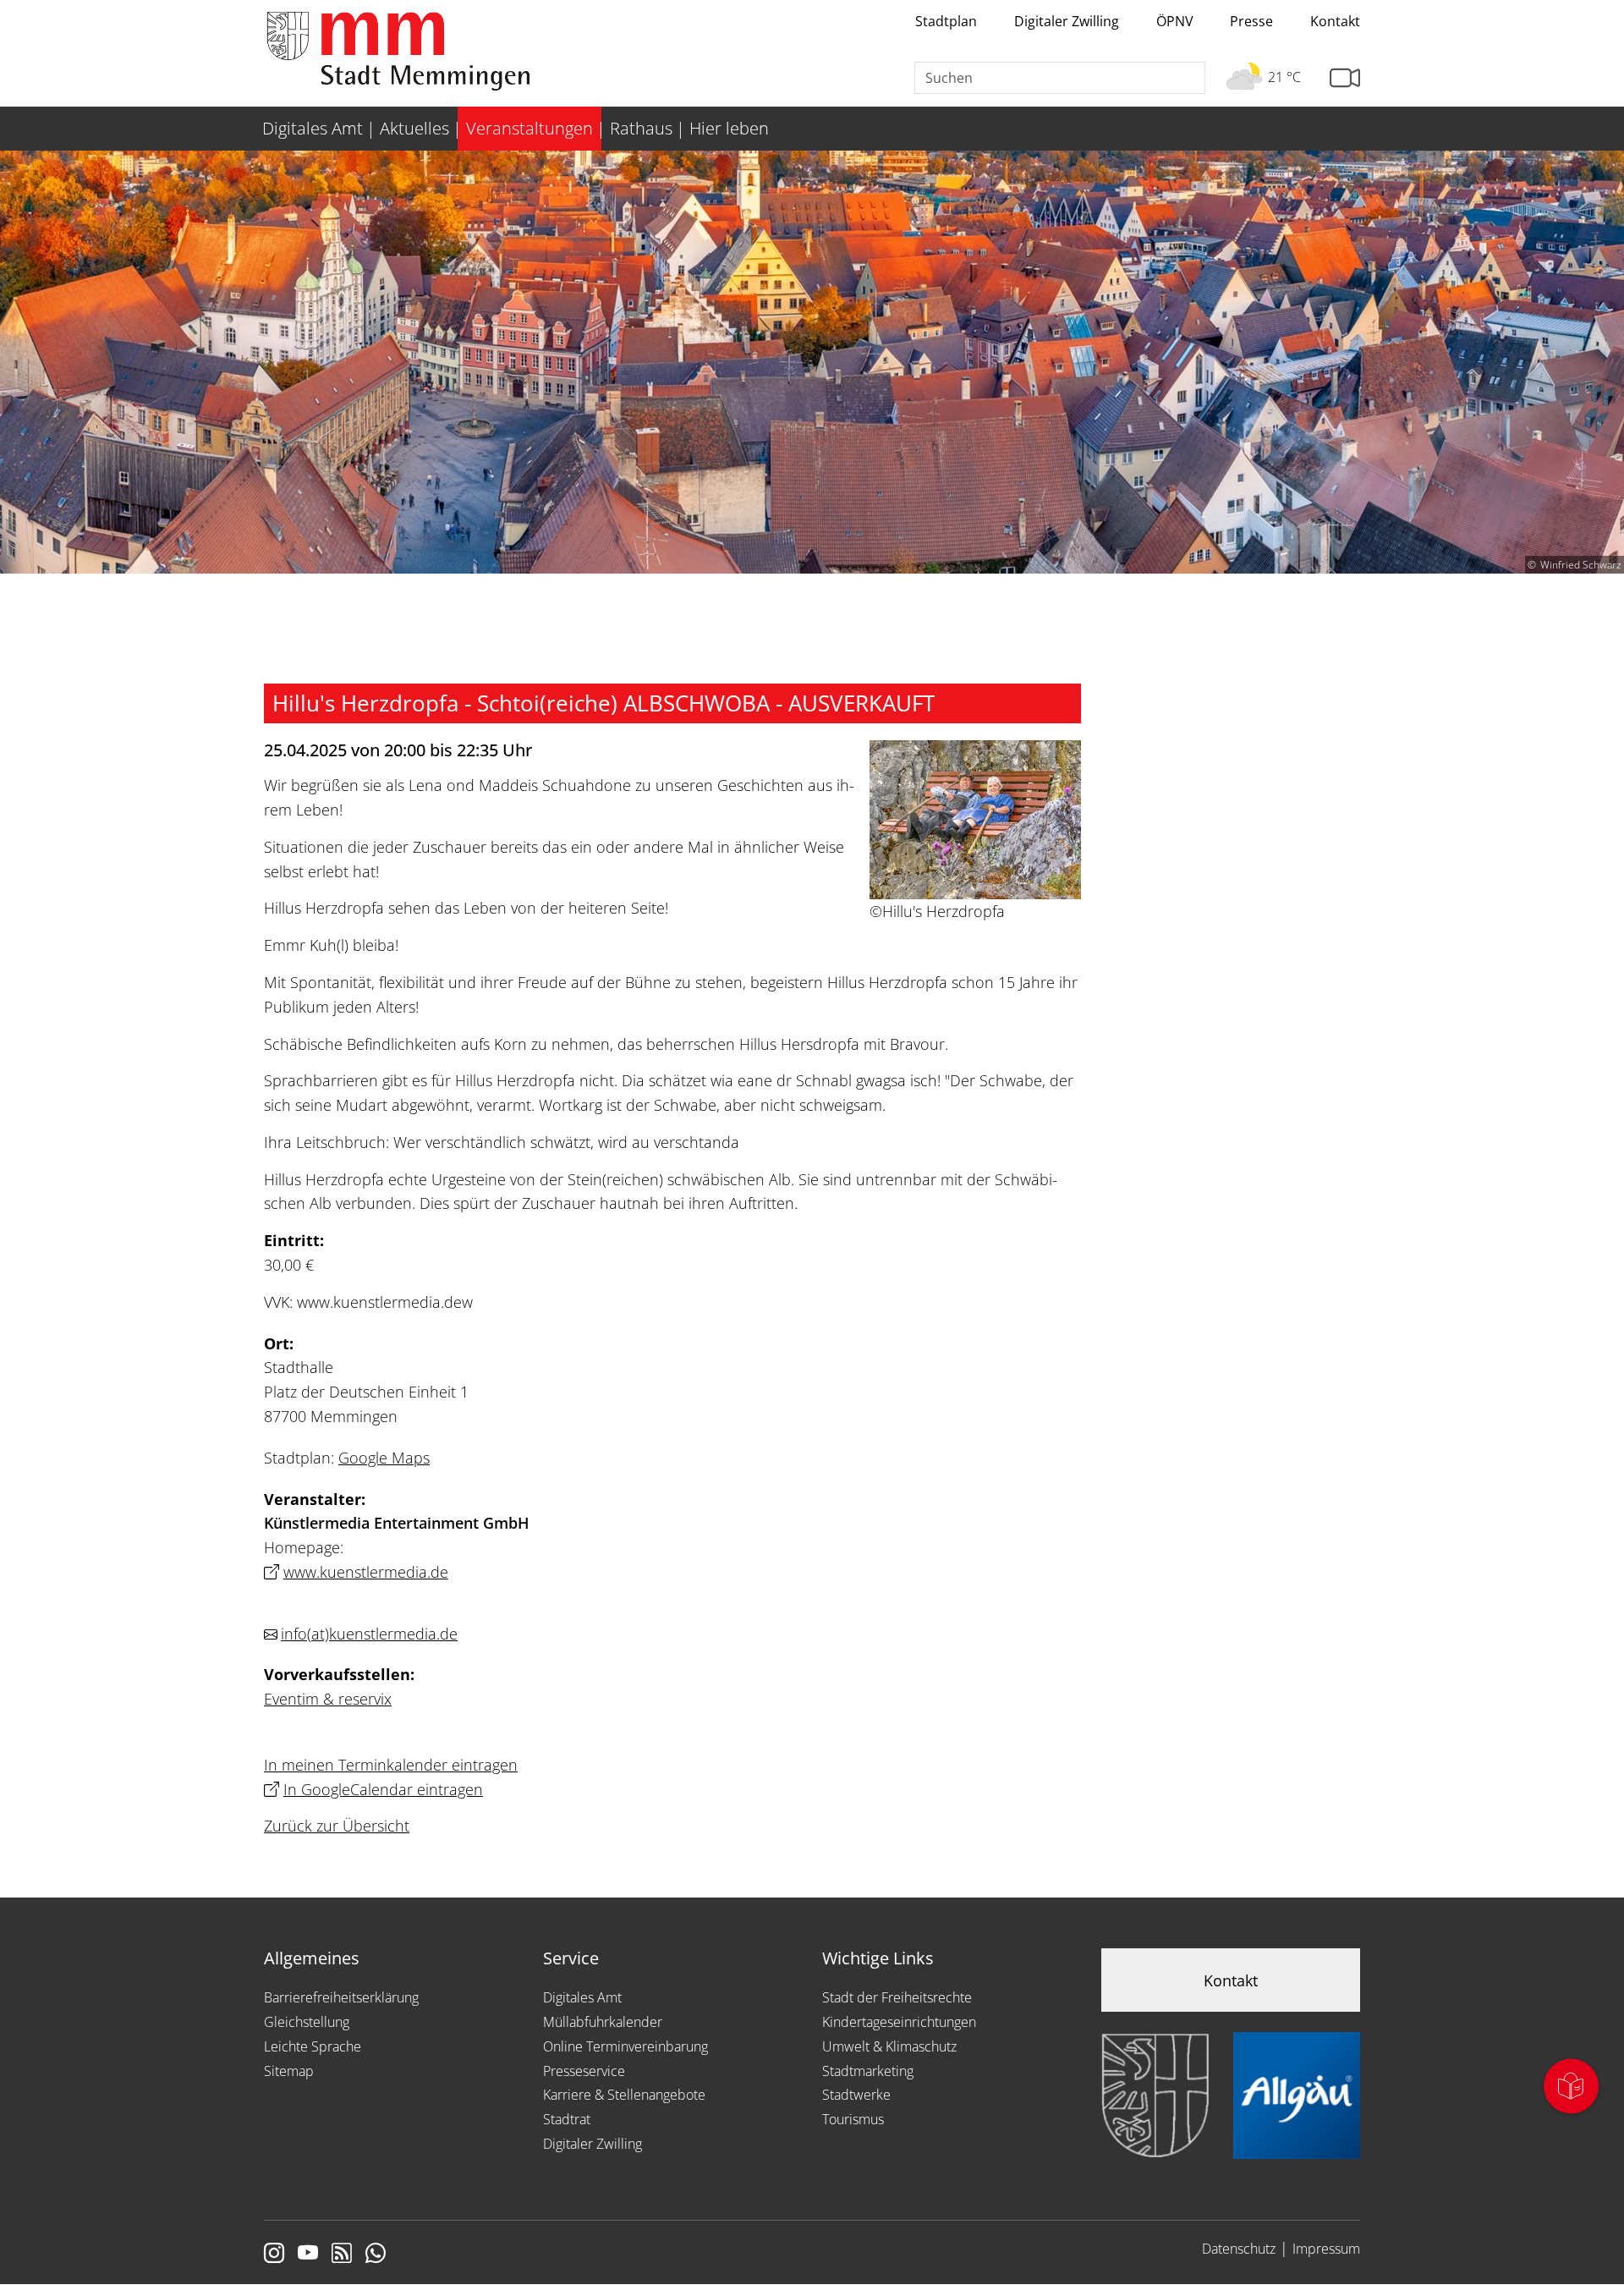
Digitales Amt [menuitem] (313, 128)
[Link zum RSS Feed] (342, 2255)
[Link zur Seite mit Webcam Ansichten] (1345, 78)
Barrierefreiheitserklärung (341, 1997)
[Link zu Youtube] (308, 2255)
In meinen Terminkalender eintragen (391, 1765)
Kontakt (1335, 21)
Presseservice (584, 2071)
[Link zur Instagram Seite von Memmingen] (274, 2255)
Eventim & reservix (328, 1699)
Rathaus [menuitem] (641, 128)
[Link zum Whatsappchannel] (376, 2255)
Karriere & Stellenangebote (624, 2095)
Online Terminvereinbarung (625, 2046)
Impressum (1326, 2249)
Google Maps (384, 1458)
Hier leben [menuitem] (729, 128)
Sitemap (289, 2071)
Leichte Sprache (313, 2046)
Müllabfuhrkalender (603, 2022)
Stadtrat (567, 2119)
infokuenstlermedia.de (369, 1634)
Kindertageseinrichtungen (899, 2022)
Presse (1251, 21)
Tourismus (853, 2119)
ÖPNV (1175, 21)
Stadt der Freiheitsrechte (897, 1997)
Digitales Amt (582, 1997)
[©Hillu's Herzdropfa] (975, 818)
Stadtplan (946, 21)
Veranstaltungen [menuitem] (529, 128)
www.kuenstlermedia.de (366, 1572)
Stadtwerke (856, 2095)
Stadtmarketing (868, 2071)
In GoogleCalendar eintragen (383, 1789)
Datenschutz (1239, 2249)
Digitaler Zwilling (1067, 21)
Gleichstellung (307, 2022)
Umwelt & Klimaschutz (889, 2046)
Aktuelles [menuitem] (414, 128)
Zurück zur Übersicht (337, 1826)
